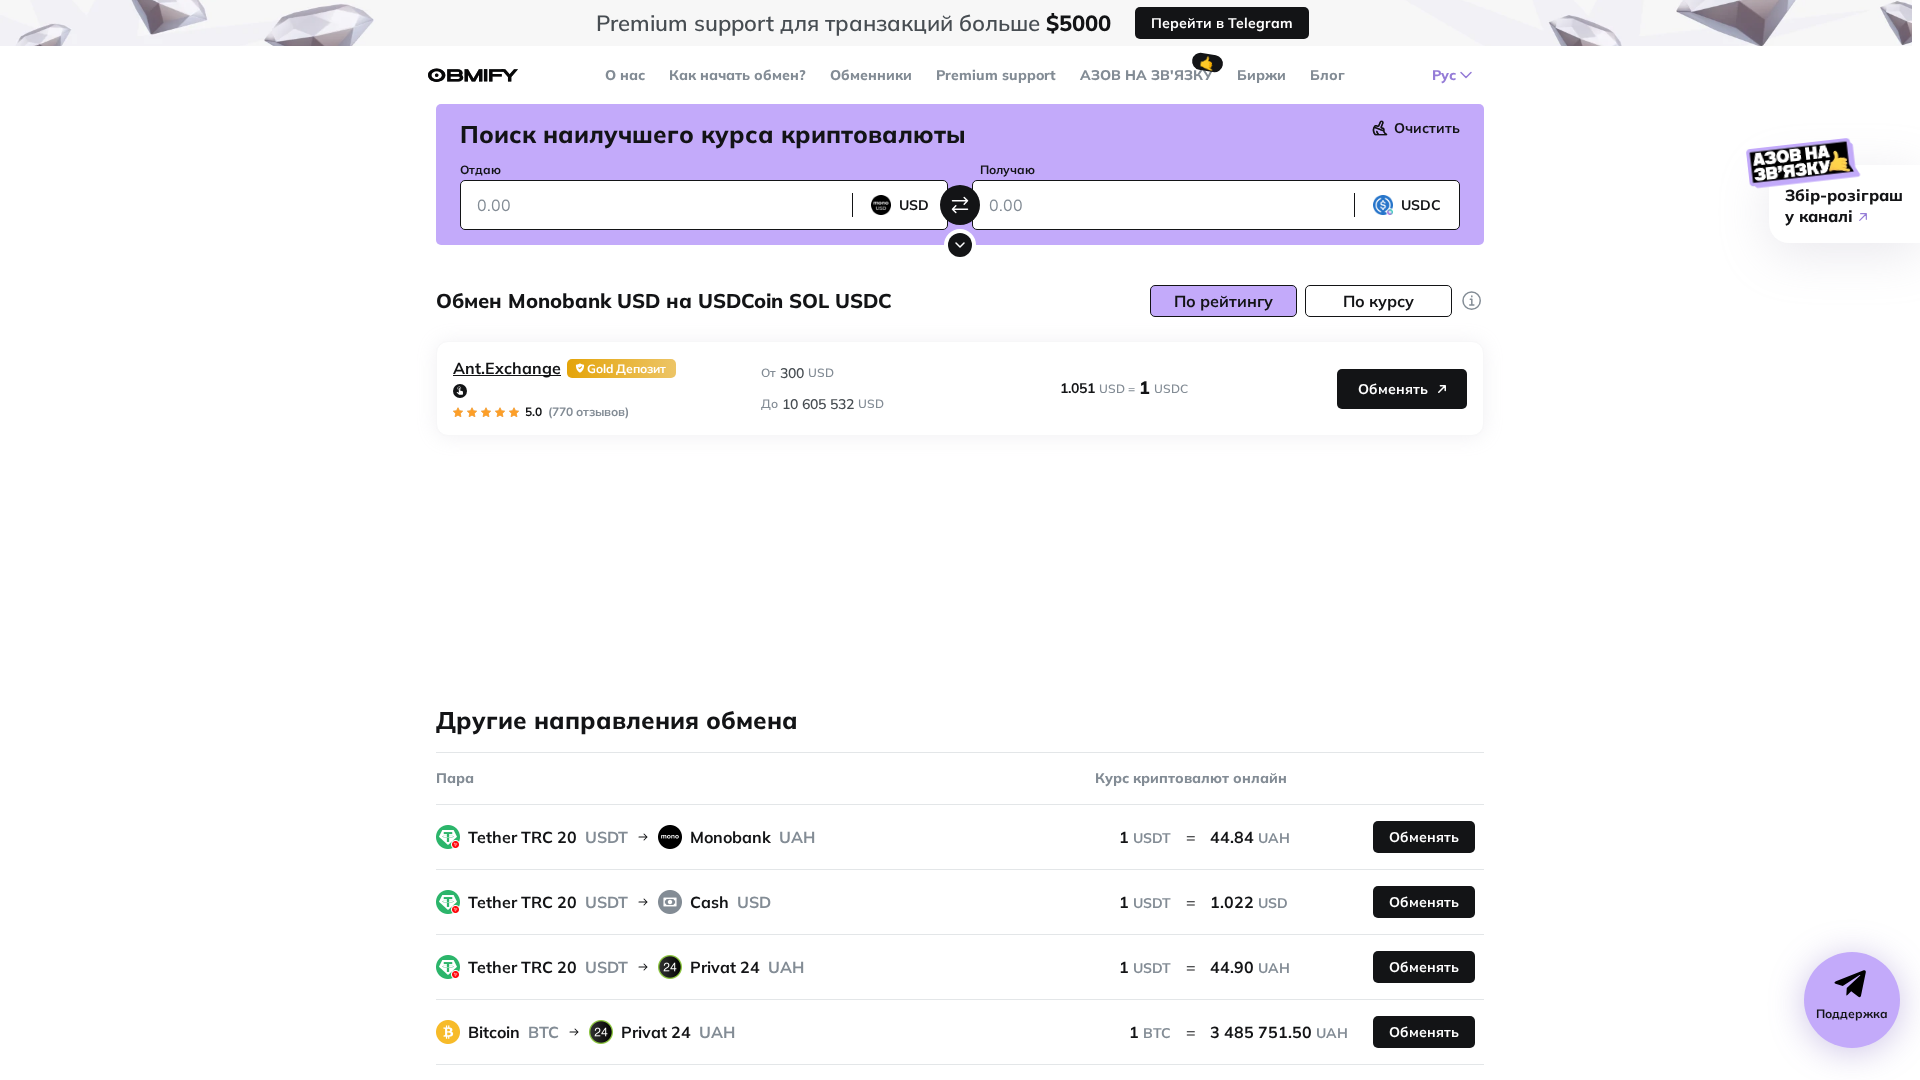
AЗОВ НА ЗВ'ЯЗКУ (1146, 75)
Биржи (1261, 75)
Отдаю (480, 169)
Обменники (871, 75)
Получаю (1007, 169)
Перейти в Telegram (1222, 23)
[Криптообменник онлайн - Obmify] (473, 75)
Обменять (1393, 389)
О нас (625, 75)
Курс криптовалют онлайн (1191, 778)
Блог (1327, 75)
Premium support (996, 75)
